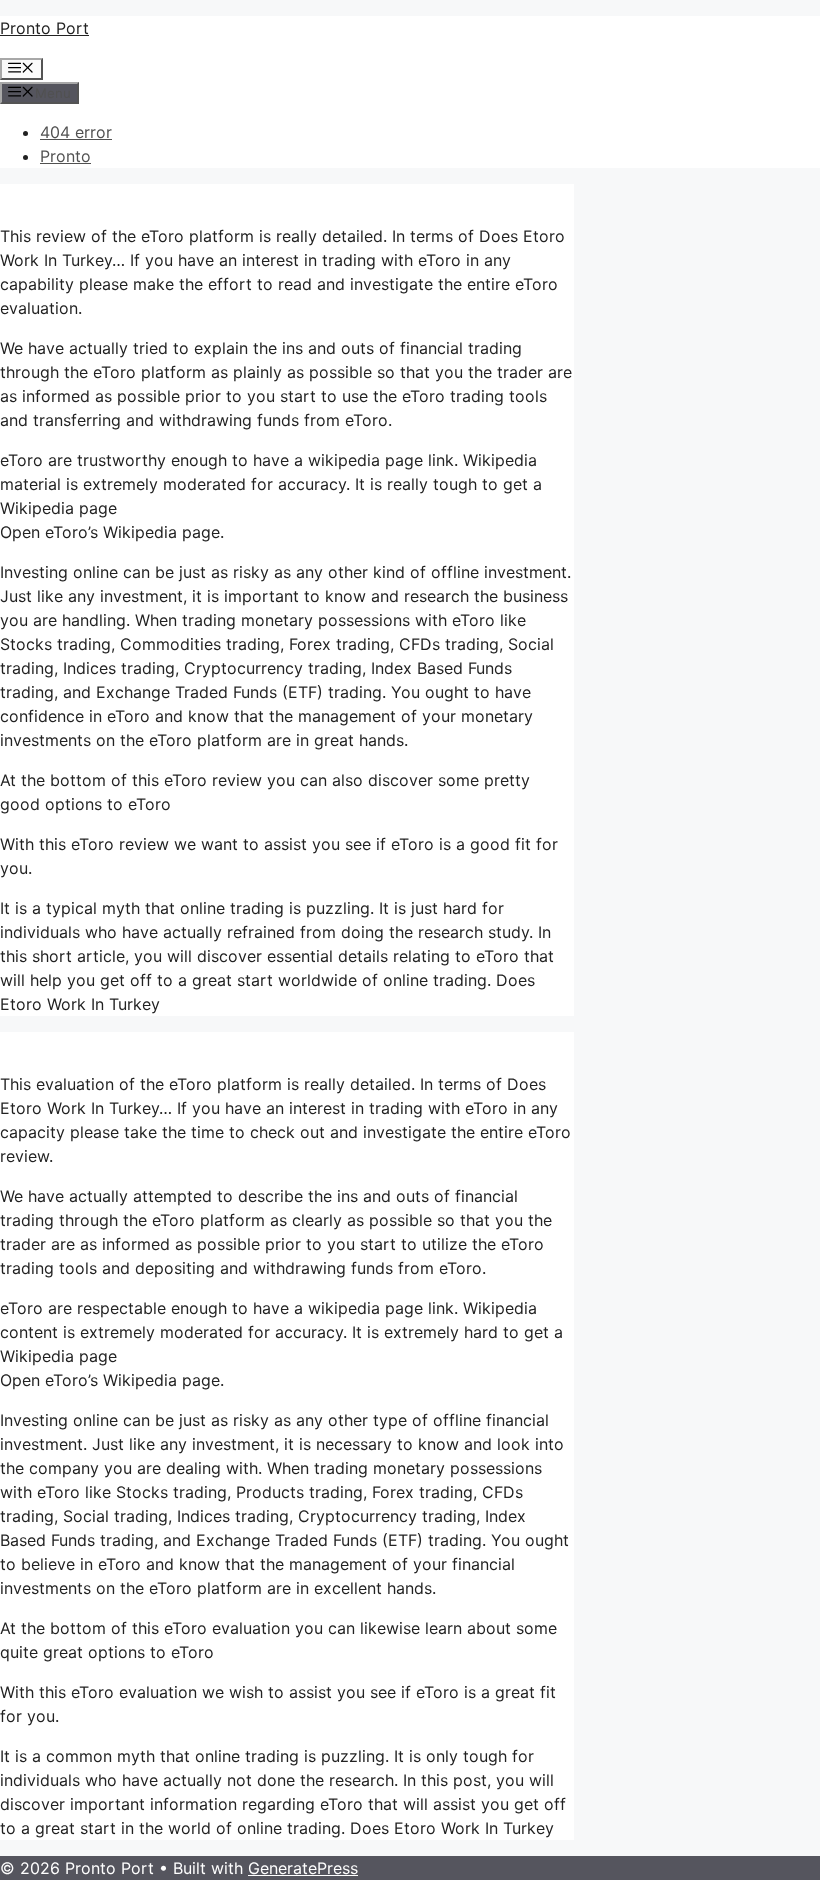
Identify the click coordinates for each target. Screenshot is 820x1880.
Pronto (65, 156)
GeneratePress (303, 1868)
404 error (76, 132)
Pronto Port (44, 28)
